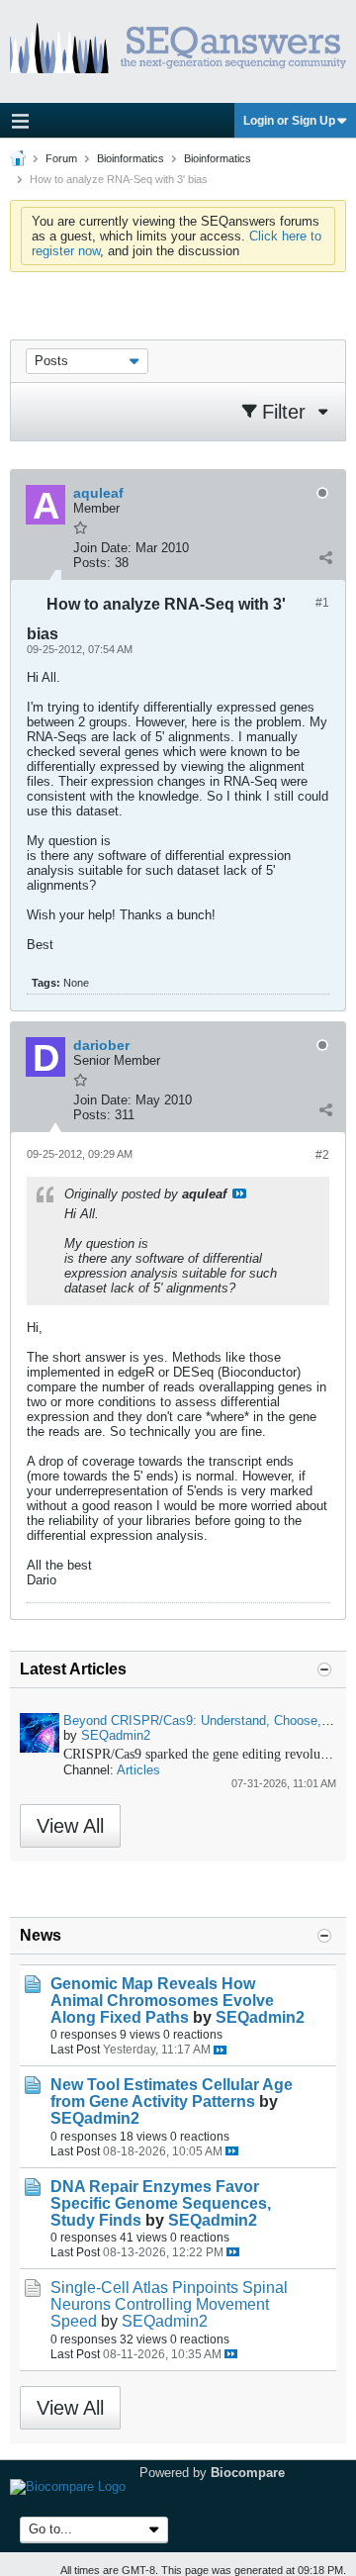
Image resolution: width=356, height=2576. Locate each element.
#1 (322, 603)
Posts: (92, 563)
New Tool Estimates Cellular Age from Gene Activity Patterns (172, 2093)
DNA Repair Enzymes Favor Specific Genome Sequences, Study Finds (161, 2203)
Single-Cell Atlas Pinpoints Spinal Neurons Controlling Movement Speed (169, 2304)
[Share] (325, 558)
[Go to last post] (220, 2050)
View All (70, 1826)
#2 (322, 1155)
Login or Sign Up (289, 121)
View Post (239, 1193)
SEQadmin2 (116, 1735)
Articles (138, 1770)
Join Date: (102, 548)
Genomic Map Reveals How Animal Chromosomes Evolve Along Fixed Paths (162, 2001)
